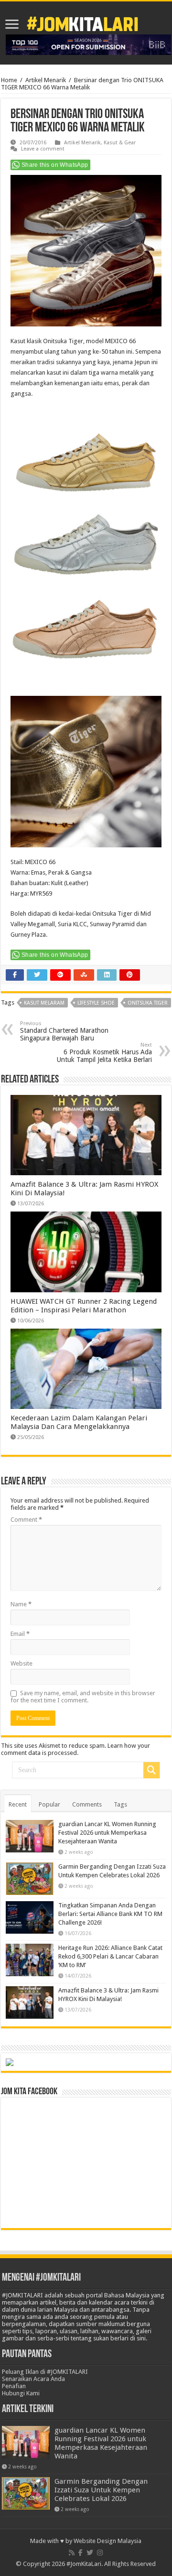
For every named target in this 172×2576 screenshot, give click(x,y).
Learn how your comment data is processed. (75, 1749)
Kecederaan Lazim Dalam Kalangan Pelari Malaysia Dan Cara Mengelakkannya (79, 1422)
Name (21, 1604)
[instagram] (100, 2553)
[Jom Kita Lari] (82, 22)
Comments (87, 1804)
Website (21, 1663)
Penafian (14, 2386)
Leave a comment (43, 149)
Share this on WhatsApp (55, 165)
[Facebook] (81, 2553)
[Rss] (72, 2553)
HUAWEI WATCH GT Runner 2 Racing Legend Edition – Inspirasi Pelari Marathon (84, 1306)
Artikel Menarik (46, 80)
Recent (18, 1804)
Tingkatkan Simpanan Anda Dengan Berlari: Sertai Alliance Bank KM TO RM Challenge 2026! (110, 1914)
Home (9, 80)
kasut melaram (44, 1003)
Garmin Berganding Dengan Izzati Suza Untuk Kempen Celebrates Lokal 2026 (101, 2490)
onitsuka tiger (148, 1003)
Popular (49, 1804)
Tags (120, 1804)
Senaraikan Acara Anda (33, 2379)
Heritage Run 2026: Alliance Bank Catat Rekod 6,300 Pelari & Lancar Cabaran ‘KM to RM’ (110, 1956)
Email (20, 1634)
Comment (26, 1520)
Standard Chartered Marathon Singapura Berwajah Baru (64, 1031)
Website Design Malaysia (107, 2541)
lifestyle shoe (96, 1003)
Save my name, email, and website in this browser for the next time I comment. (83, 1697)
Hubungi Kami (21, 2393)
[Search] (151, 1770)
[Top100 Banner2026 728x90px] (88, 44)
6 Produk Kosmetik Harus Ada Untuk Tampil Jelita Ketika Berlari (104, 1053)
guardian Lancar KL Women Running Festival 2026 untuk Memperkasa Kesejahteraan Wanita (107, 1833)
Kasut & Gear (120, 143)
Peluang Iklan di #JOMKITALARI (45, 2372)
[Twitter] (90, 2553)
